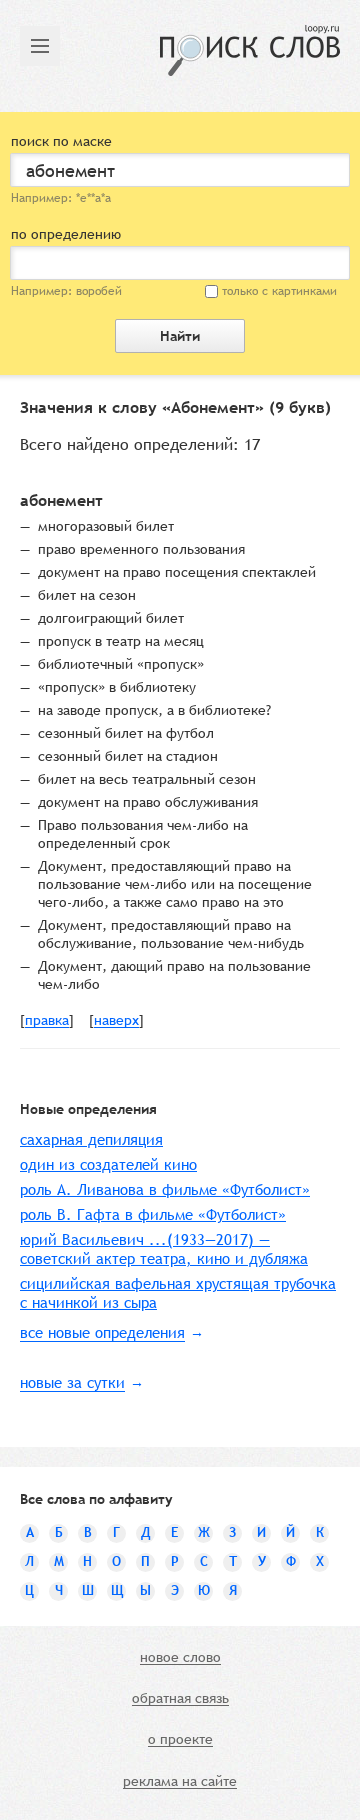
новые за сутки (72, 1382)
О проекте (180, 1740)
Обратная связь (180, 1699)
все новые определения (102, 1332)
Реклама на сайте (180, 1782)
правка (47, 1021)
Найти (180, 336)
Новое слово (180, 1658)
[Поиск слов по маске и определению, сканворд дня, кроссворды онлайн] (250, 50)
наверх (116, 1021)
